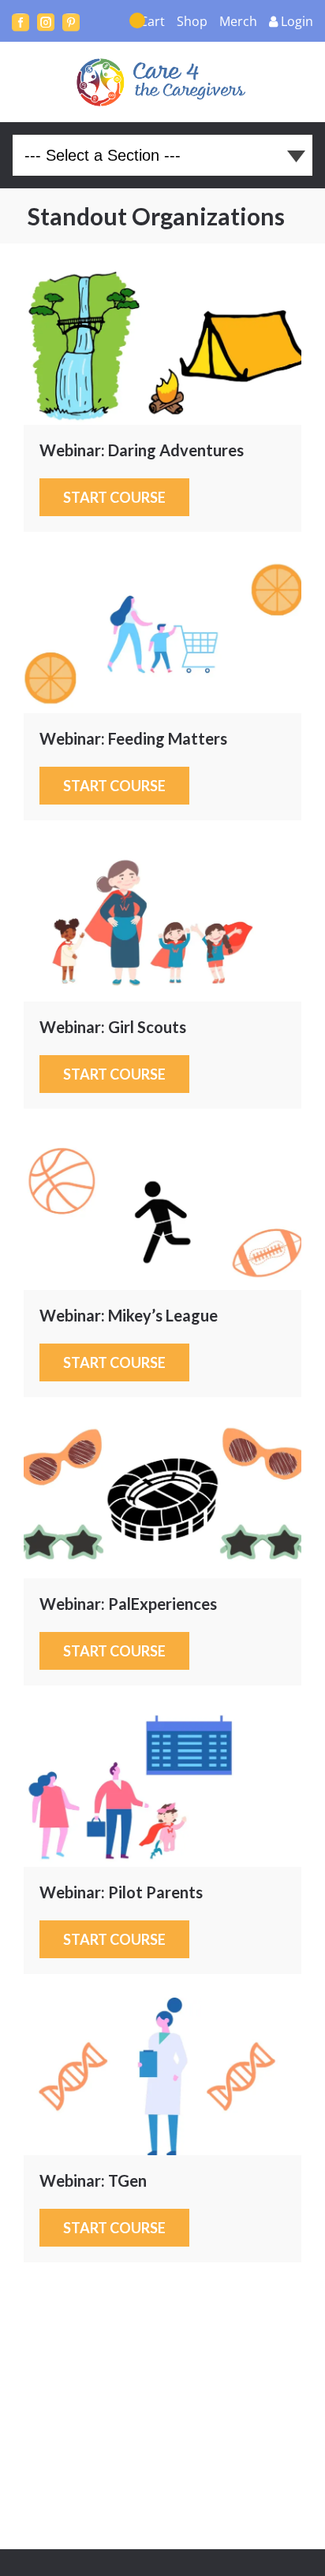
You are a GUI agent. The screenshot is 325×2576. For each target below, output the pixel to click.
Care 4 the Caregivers (163, 82)
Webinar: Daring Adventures (162, 346)
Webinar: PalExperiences (162, 1500)
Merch (238, 21)
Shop (192, 21)
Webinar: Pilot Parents (162, 1788)
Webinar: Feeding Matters (162, 634)
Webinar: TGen (162, 2076)
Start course (114, 497)
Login (297, 21)
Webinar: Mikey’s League (162, 1211)
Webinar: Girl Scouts (162, 923)
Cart (152, 21)
